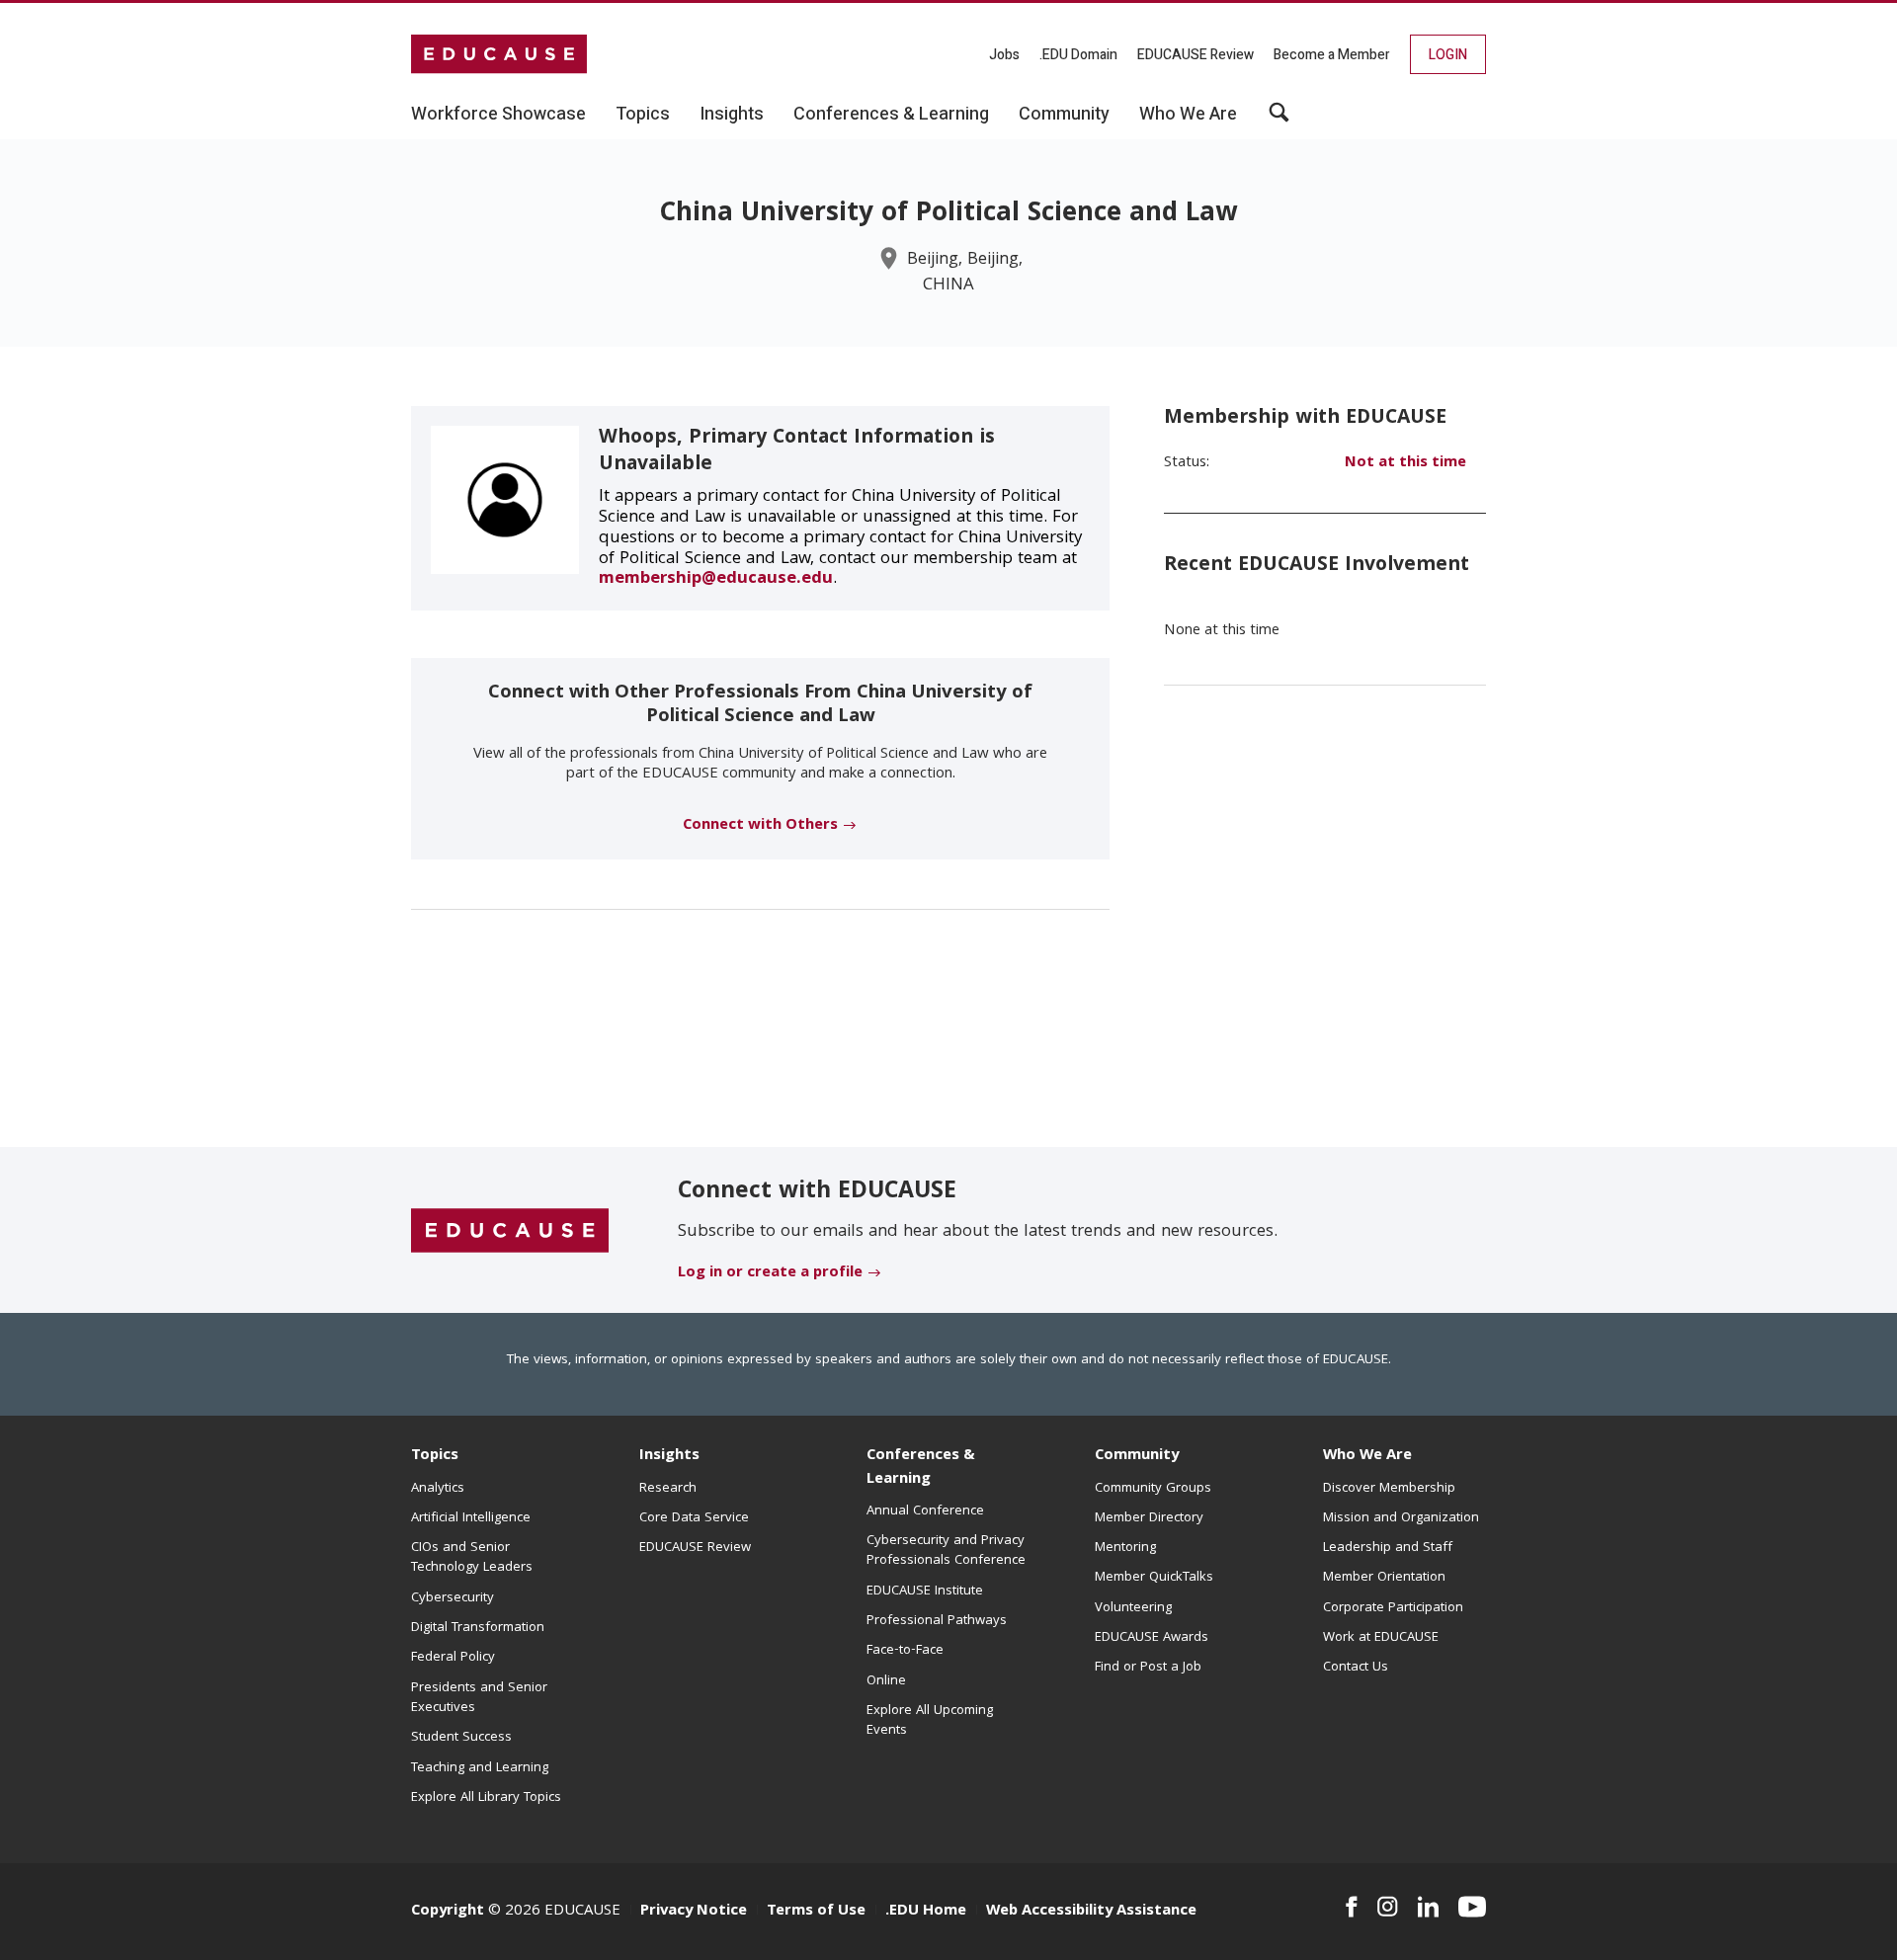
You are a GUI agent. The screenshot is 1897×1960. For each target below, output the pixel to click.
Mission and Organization (1401, 1518)
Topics (435, 1456)
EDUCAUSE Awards (1152, 1638)
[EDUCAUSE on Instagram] (1388, 1907)
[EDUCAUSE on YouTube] (1472, 1907)
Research (668, 1489)
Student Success (461, 1738)
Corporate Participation (1393, 1608)
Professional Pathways (937, 1621)
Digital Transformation (478, 1628)
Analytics (438, 1489)
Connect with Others (760, 826)
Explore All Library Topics (486, 1798)
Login (1448, 55)
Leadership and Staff (1388, 1548)
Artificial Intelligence (471, 1518)
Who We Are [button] (1188, 115)
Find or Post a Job (1148, 1668)
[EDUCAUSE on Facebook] (1351, 1907)
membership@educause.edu (716, 579)
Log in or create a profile (770, 1273)
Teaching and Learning (480, 1768)
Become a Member (1332, 55)
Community (1137, 1456)
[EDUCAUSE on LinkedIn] (1429, 1907)
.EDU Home (926, 1912)
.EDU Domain (1078, 55)
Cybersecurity (453, 1598)
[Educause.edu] (510, 1231)
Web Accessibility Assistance (1091, 1912)
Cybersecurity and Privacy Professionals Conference (946, 1551)
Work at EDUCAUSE (1381, 1638)
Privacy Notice (694, 1912)
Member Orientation (1384, 1578)
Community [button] (1064, 115)
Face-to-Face (905, 1651)
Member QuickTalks (1154, 1578)
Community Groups (1153, 1489)
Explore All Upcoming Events (930, 1721)
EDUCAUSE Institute (925, 1592)
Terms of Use (816, 1912)
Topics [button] (643, 115)
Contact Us (1356, 1668)
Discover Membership (1389, 1489)
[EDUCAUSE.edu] (499, 54)
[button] (1279, 120)
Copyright (448, 1912)
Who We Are (1367, 1456)
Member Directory (1149, 1518)
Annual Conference (925, 1511)
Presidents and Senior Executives (479, 1698)
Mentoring (1125, 1548)
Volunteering (1133, 1608)
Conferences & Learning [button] (891, 115)
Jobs (1004, 55)
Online (886, 1681)
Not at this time (1405, 463)
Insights (669, 1456)
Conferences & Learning (921, 1468)
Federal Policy (453, 1658)
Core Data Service (694, 1518)
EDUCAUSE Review (1196, 55)
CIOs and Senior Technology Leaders (472, 1558)
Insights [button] (732, 115)
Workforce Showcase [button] (498, 115)
